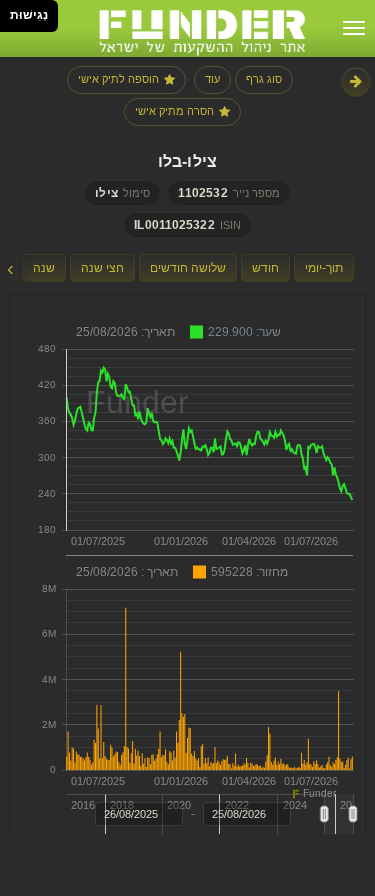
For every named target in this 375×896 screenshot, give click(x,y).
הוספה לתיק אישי (118, 79)
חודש (265, 268)
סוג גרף (264, 79)
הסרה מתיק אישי (174, 111)
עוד (212, 79)
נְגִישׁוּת (29, 15)
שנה (44, 268)
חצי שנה (102, 268)
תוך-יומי (324, 268)
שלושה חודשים (188, 268)
